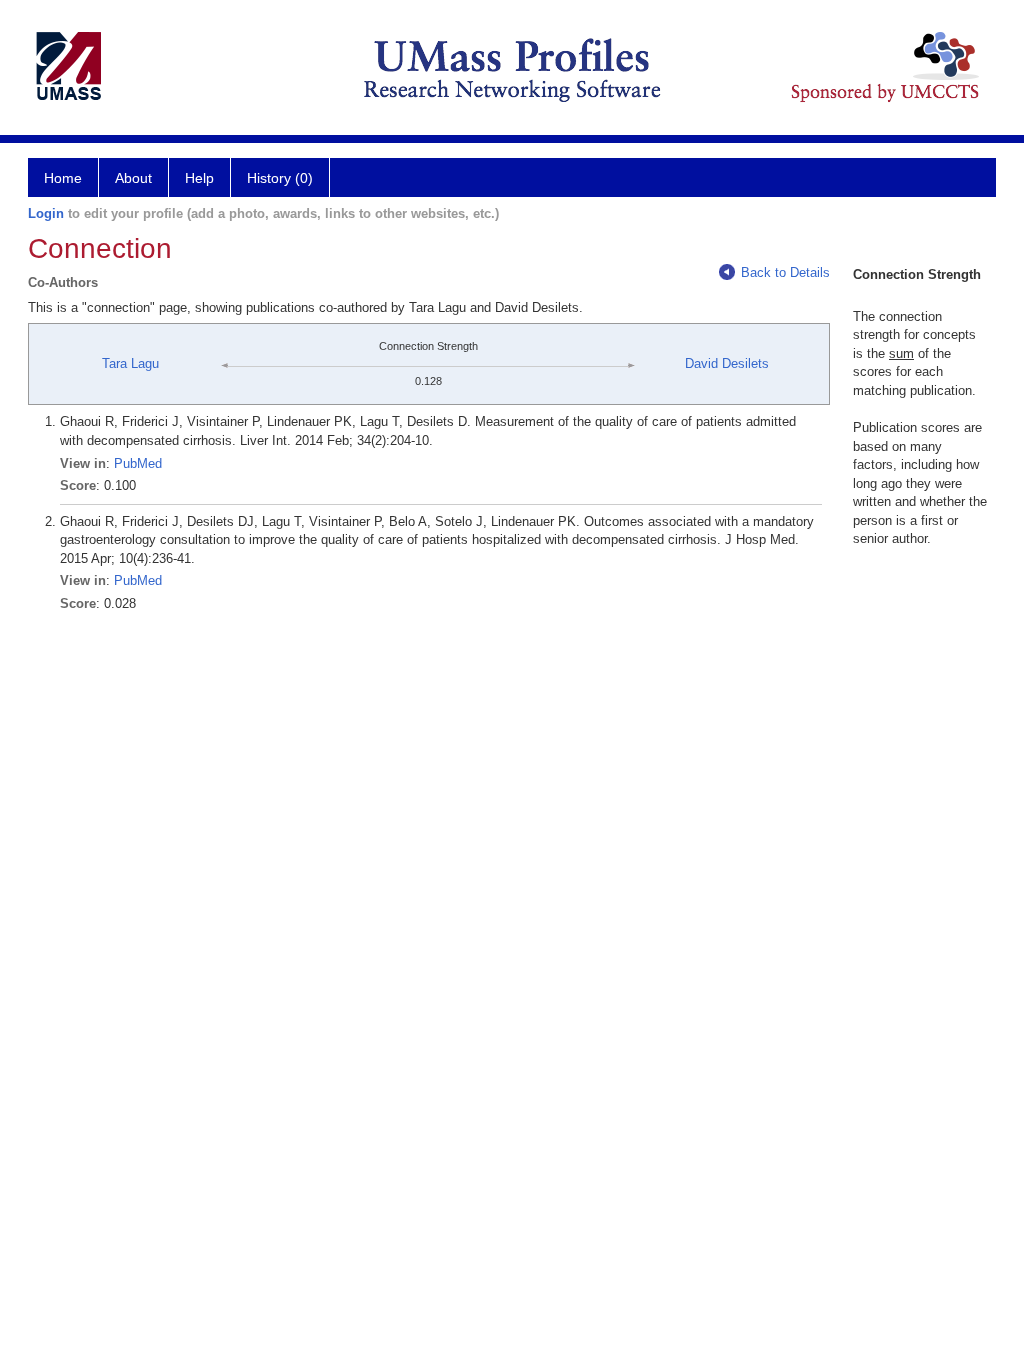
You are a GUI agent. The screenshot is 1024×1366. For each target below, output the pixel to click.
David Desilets (727, 363)
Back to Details (785, 272)
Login (46, 213)
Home (63, 178)
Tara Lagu (130, 363)
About (133, 178)
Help (199, 178)
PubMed (138, 463)
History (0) (280, 178)
